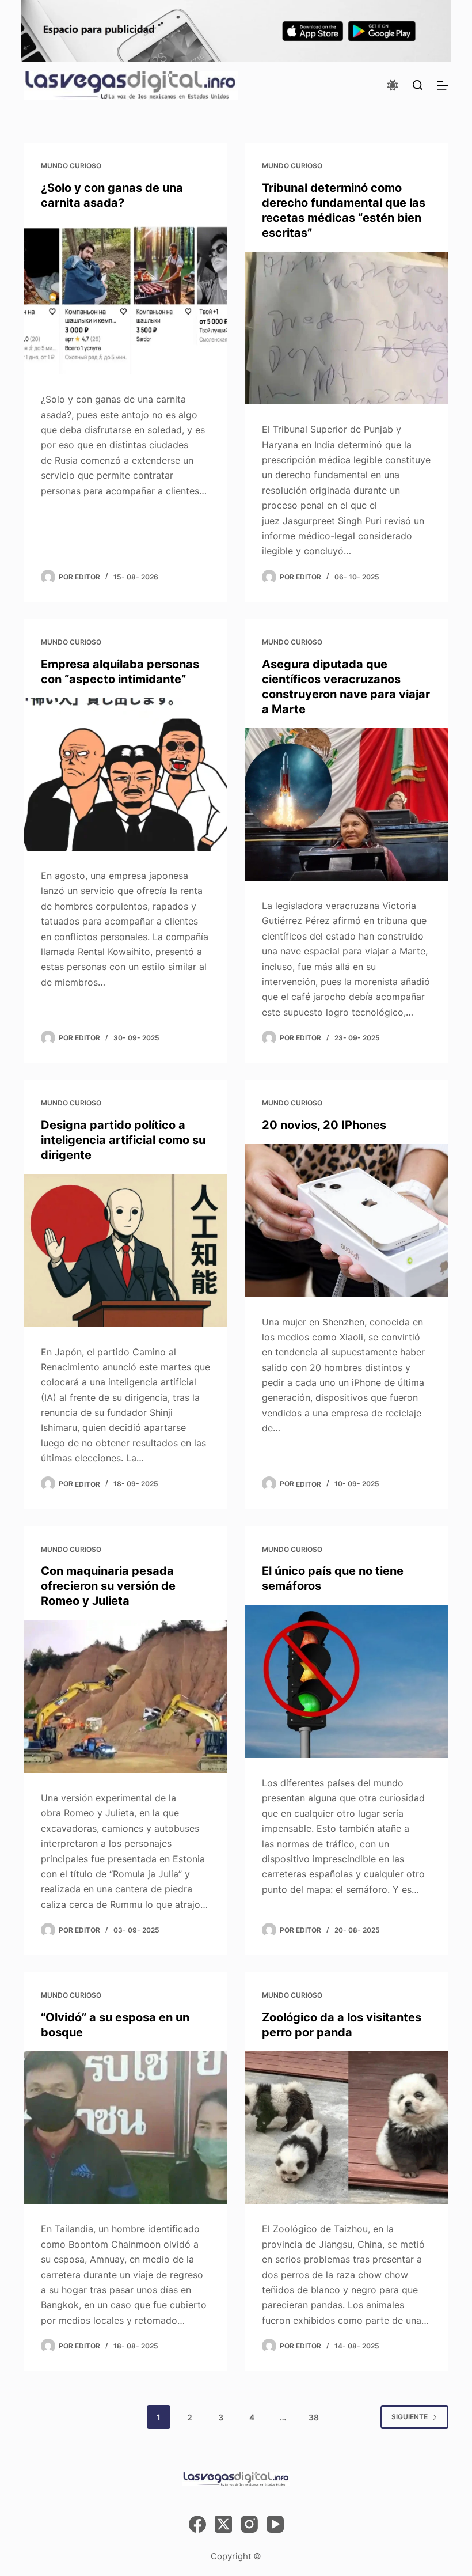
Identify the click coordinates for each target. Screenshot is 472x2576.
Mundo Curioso (71, 166)
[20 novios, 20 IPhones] (347, 1221)
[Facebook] (197, 2524)
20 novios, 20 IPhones (324, 1125)
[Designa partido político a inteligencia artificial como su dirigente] (125, 1251)
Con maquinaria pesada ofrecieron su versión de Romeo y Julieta (108, 1586)
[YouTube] (275, 2524)
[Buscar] (418, 85)
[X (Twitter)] (223, 2524)
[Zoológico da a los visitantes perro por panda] (347, 2128)
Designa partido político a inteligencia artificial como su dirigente (123, 1140)
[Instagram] (249, 2524)
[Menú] (443, 85)
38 (314, 2417)
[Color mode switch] (393, 85)
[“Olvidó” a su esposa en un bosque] (125, 2128)
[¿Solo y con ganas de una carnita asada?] (125, 298)
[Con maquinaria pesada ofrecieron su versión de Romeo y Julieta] (125, 1696)
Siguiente (410, 2417)
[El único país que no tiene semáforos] (347, 1681)
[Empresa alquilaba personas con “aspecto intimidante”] (125, 775)
